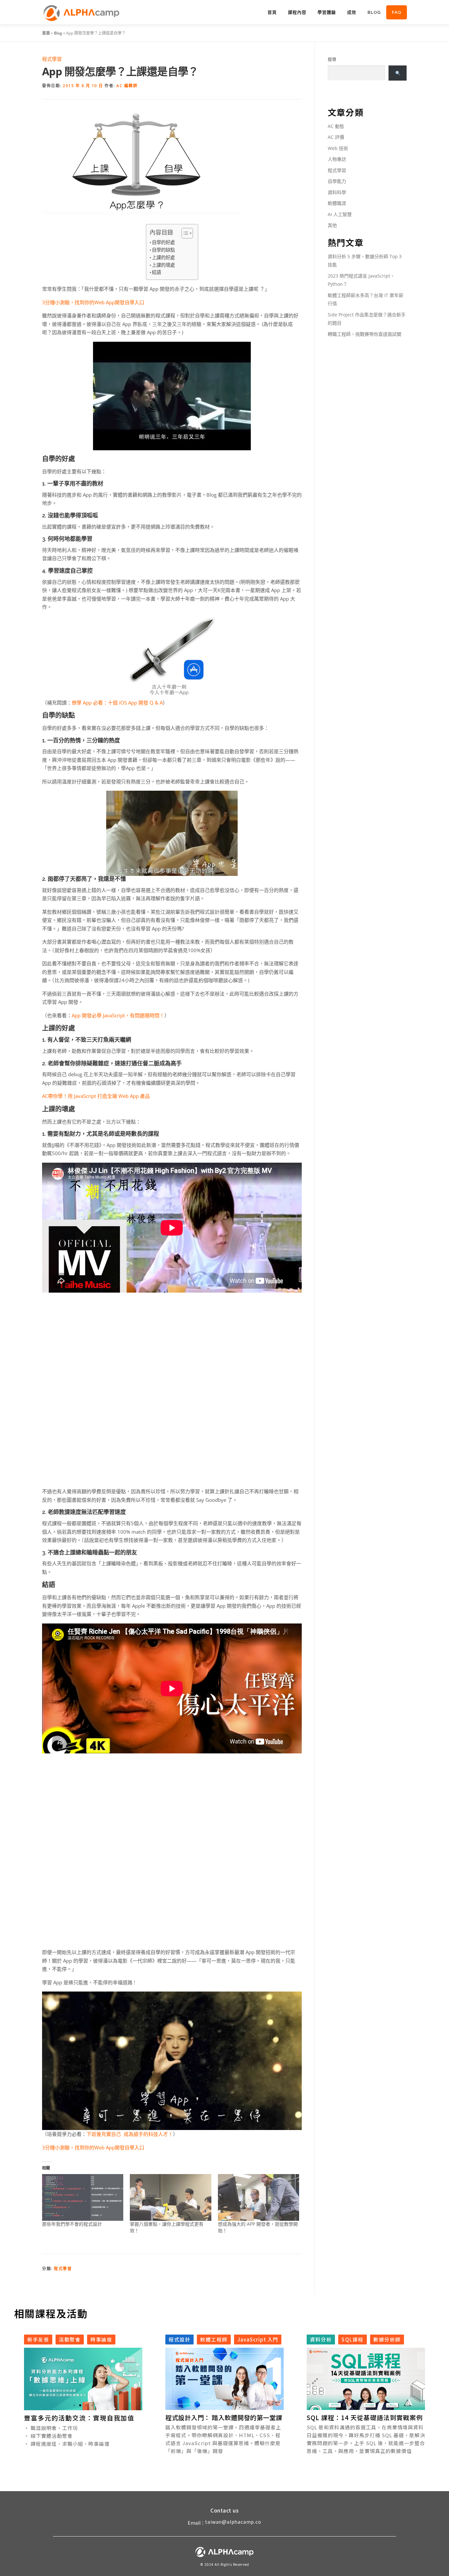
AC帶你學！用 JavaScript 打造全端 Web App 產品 (96, 1096)
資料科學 (337, 192)
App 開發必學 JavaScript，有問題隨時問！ (118, 1015)
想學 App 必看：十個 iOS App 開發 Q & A (117, 703)
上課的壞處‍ (163, 265)
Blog (374, 12)
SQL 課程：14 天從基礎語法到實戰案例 (365, 2417)
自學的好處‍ (163, 242)
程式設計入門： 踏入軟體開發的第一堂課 (224, 2417)
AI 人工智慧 (340, 214)
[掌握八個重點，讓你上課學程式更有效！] (170, 2197)
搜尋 (332, 59)
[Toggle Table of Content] (184, 233)
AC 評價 (336, 137)
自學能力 (337, 181)
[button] (74, 2405)
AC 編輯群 (127, 86)
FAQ (397, 12)
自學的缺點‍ (163, 250)
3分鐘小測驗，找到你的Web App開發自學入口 (93, 302)
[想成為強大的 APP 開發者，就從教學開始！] (259, 2197)
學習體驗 (327, 12)
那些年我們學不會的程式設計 (72, 2224)
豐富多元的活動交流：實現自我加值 (79, 2418)
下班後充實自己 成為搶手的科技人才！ (130, 2134)
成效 (352, 12)
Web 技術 (338, 148)
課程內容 (297, 12)
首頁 (272, 12)
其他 (332, 225)
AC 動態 (336, 126)
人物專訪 (337, 159)
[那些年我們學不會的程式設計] (83, 2197)
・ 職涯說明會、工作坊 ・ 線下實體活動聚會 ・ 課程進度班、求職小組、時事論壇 (67, 2435)
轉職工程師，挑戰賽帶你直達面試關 (365, 334)
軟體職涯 (337, 203)
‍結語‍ (156, 272)
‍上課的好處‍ (163, 257)
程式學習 (52, 59)
